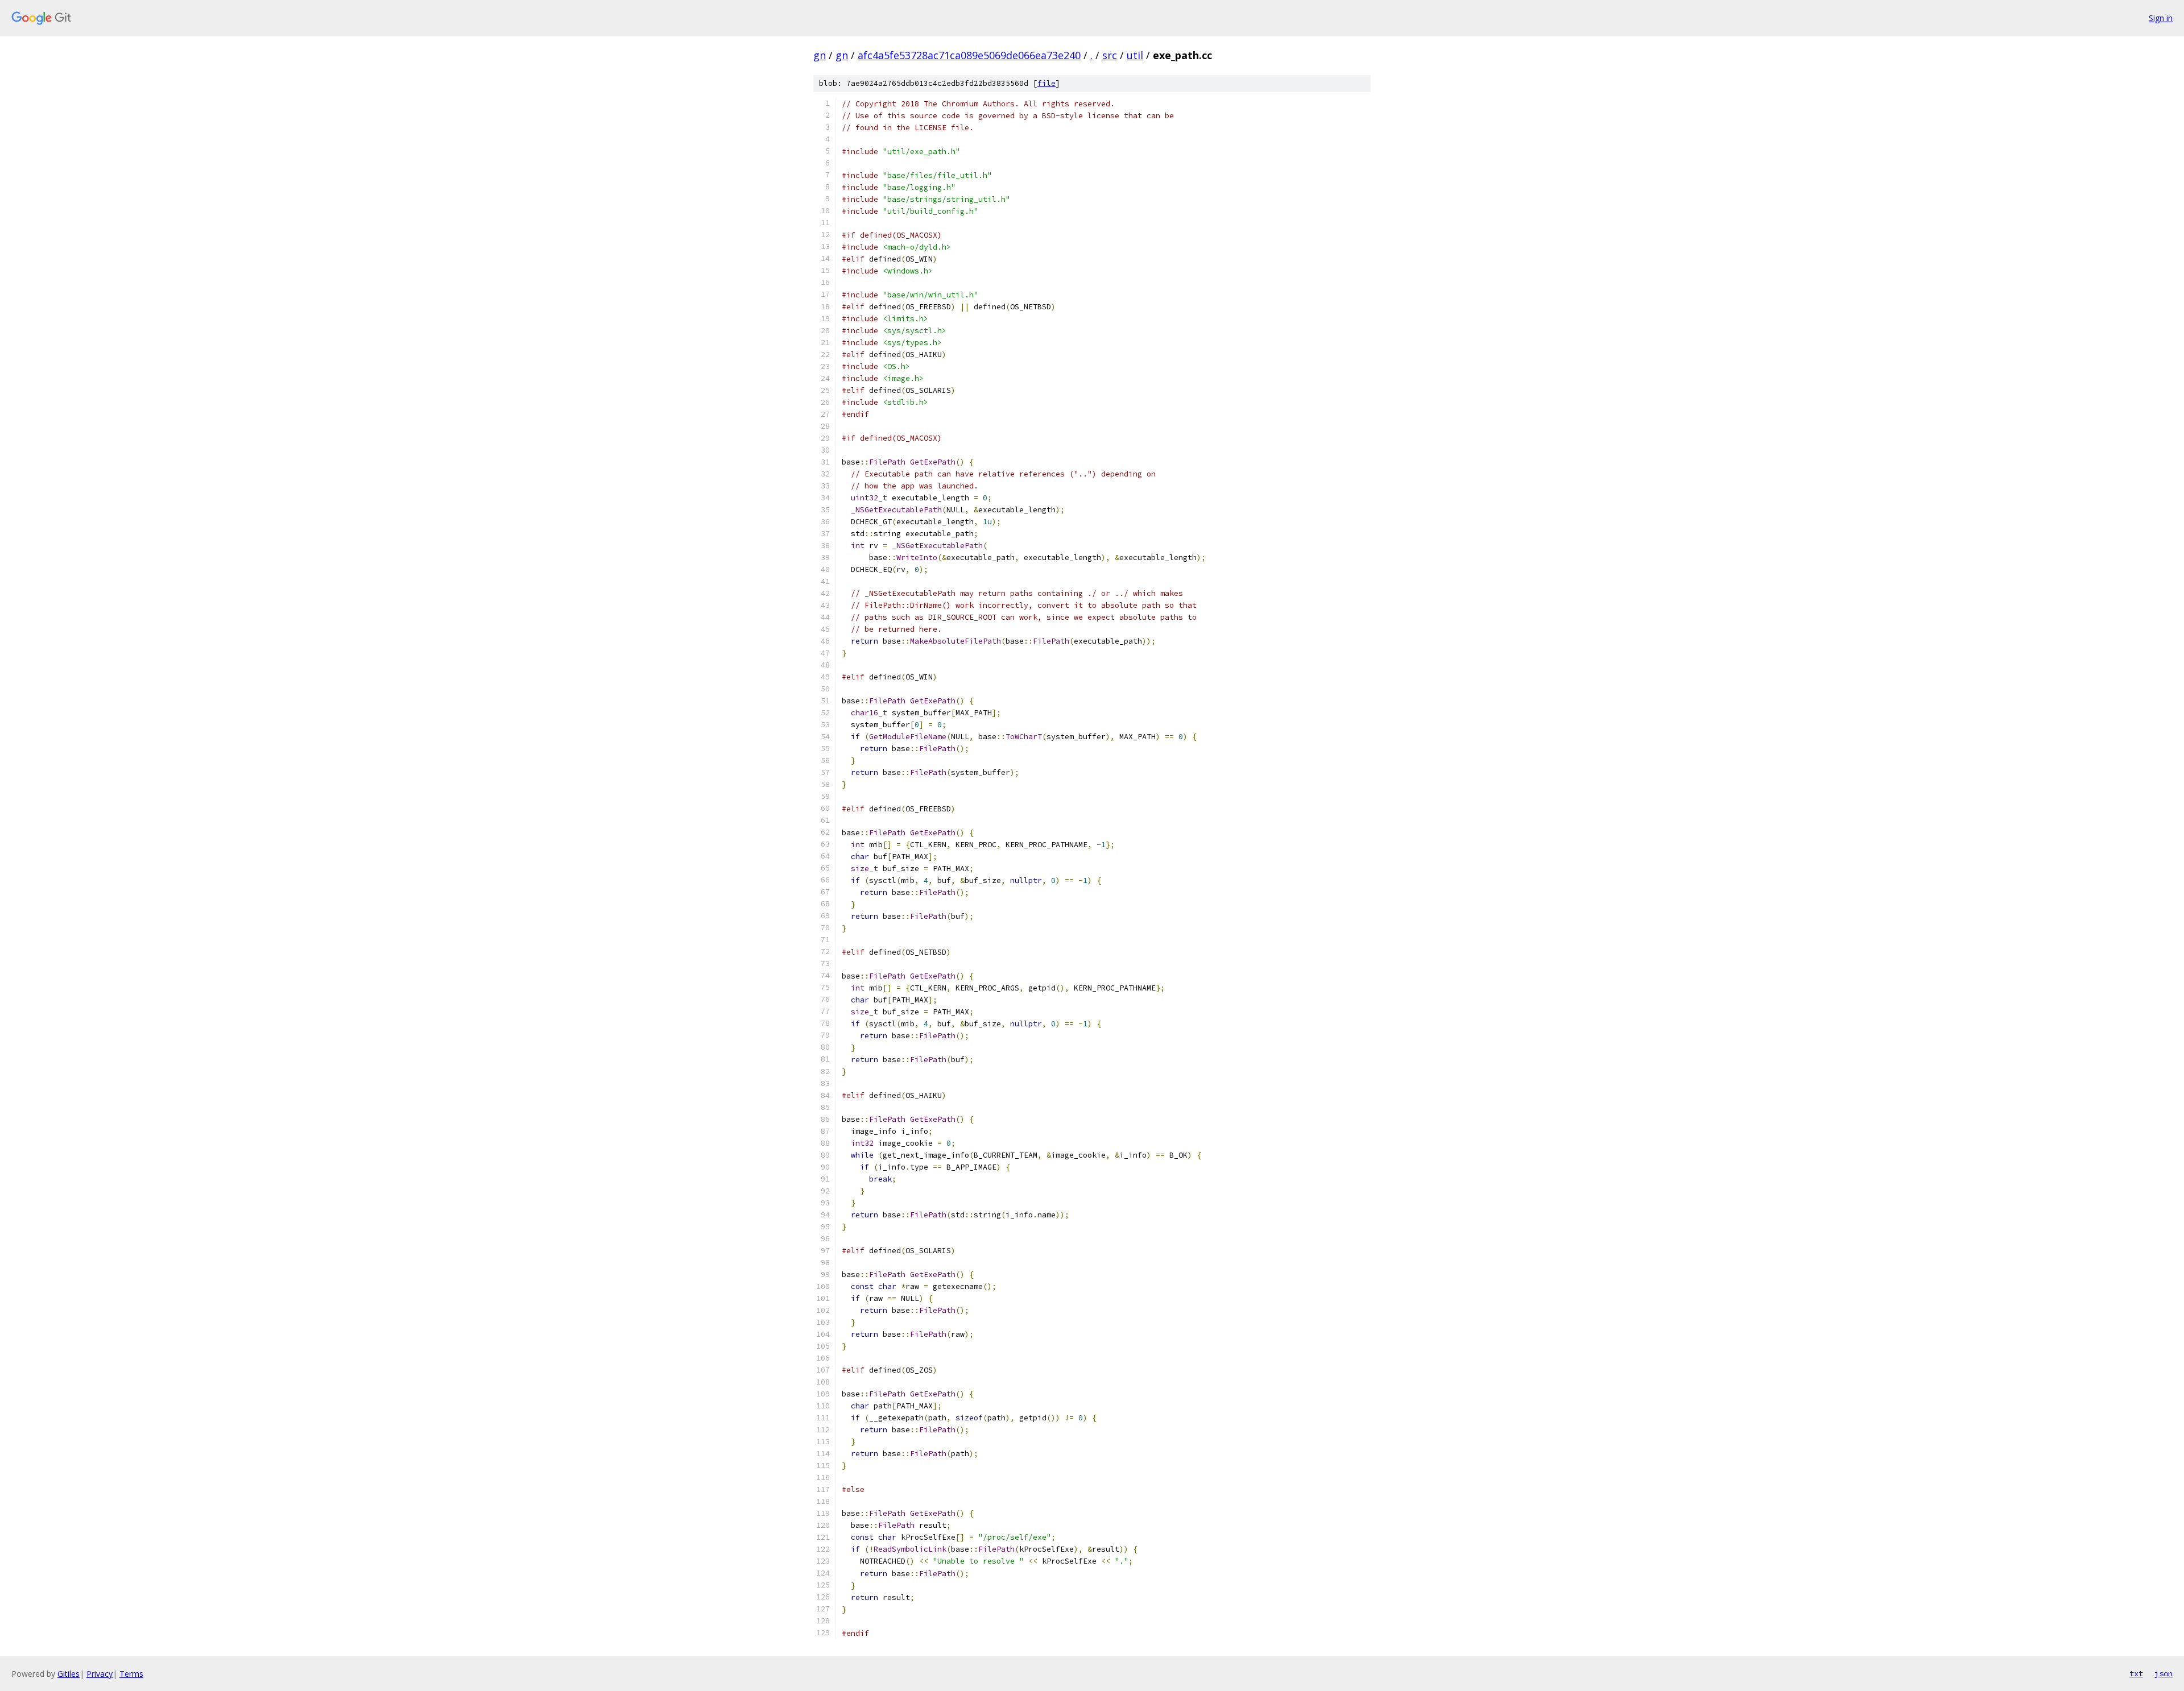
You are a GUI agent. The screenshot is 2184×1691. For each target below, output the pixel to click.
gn (820, 55)
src (1110, 55)
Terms (131, 1674)
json (2164, 1673)
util (1135, 55)
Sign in (2161, 18)
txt (2136, 1673)
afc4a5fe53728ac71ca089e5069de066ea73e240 (969, 55)
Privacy (100, 1674)
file (1046, 83)
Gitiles (69, 1674)
